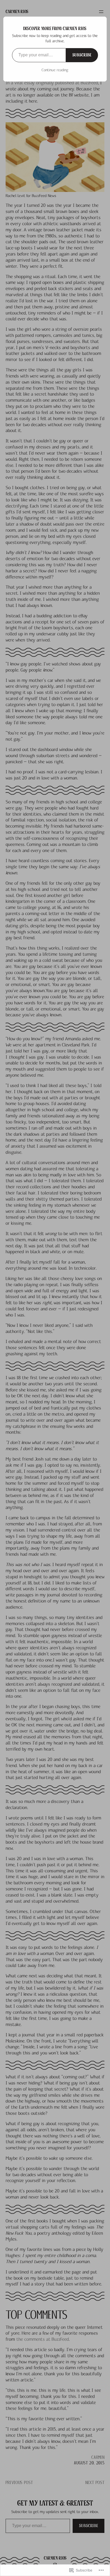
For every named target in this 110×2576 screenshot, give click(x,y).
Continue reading (55, 70)
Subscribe (82, 55)
